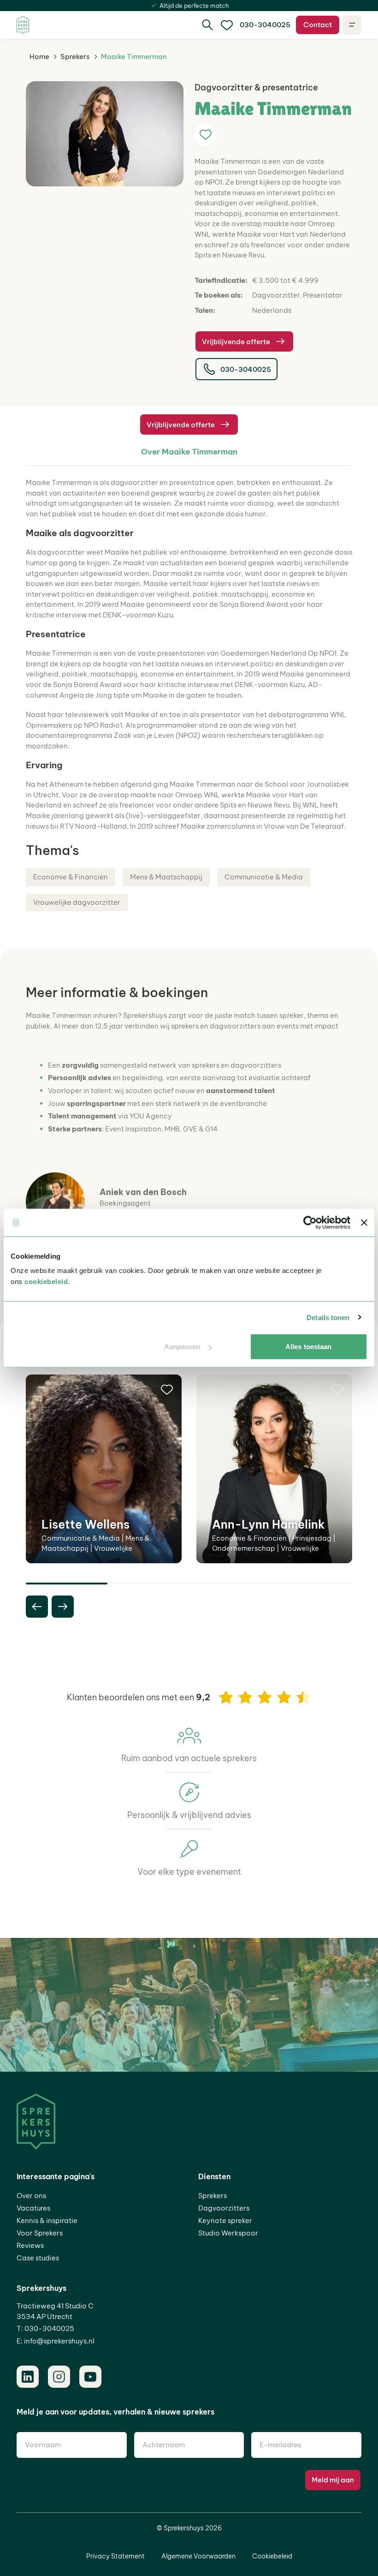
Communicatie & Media (264, 877)
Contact (318, 25)
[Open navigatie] (352, 25)
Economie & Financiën (71, 877)
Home (39, 57)
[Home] (23, 25)
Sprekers (75, 57)
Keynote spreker (225, 2220)
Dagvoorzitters (224, 2208)
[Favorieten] (227, 25)
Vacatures (33, 2208)
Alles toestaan (308, 1347)
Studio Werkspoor (228, 2233)
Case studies (38, 2258)
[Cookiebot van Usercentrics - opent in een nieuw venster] (310, 1222)
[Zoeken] (207, 25)
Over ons (31, 2196)
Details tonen (328, 1317)
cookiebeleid (46, 1282)
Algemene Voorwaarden (198, 2556)
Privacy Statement (115, 2556)
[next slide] (63, 1607)
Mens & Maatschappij (166, 877)
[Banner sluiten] (364, 1222)
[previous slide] (37, 1607)
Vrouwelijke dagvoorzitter (77, 902)
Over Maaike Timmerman (189, 452)
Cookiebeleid (272, 2556)
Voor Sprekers (40, 2233)
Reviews (30, 2245)
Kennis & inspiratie (47, 2220)
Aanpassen (182, 1347)
